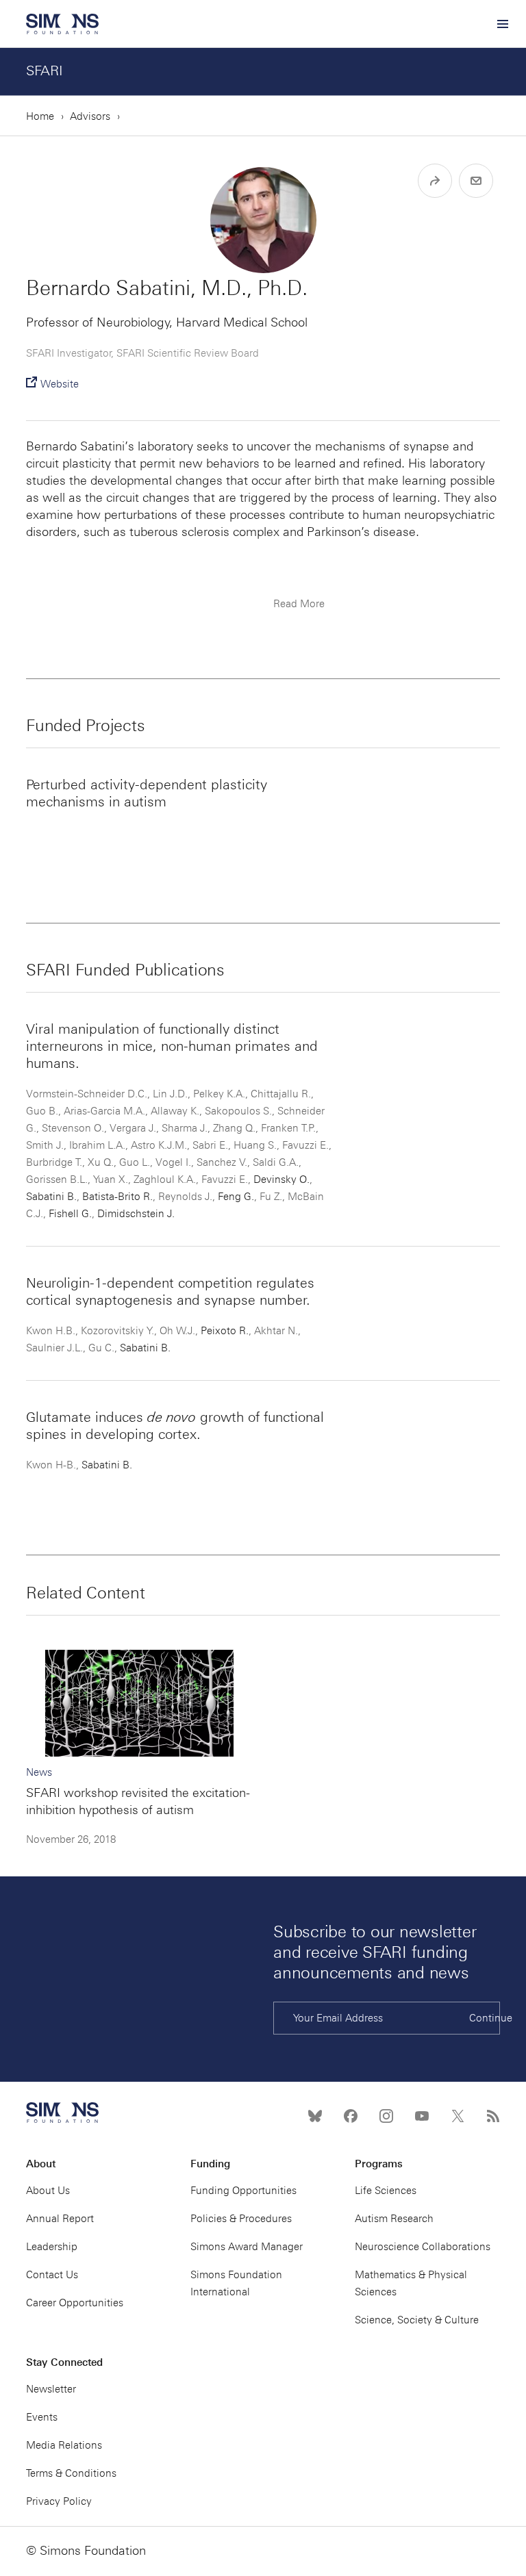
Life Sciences (386, 2191)
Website (60, 384)
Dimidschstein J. (136, 1214)
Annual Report (60, 2219)
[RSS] (493, 2116)
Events (42, 2417)
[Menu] (502, 24)
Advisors (90, 116)
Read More (299, 604)
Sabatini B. (51, 1197)
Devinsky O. (281, 1179)
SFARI (45, 71)
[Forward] (435, 181)
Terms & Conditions (71, 2473)
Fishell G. (70, 1214)
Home (40, 116)
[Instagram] (386, 2116)
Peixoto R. (225, 1331)
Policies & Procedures (241, 2219)
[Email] (476, 181)
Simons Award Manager (247, 2247)
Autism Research (394, 2219)
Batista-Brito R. (117, 1197)
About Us (48, 2191)
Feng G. (236, 1197)
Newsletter (51, 2389)
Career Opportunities (75, 2303)
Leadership (52, 2247)
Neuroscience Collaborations (423, 2247)
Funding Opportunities (243, 2191)
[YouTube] (422, 2116)
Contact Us (52, 2275)
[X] (458, 2116)
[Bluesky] (315, 2116)
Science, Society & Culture (417, 2320)
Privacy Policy (59, 2501)
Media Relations (64, 2445)
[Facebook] (351, 2116)
